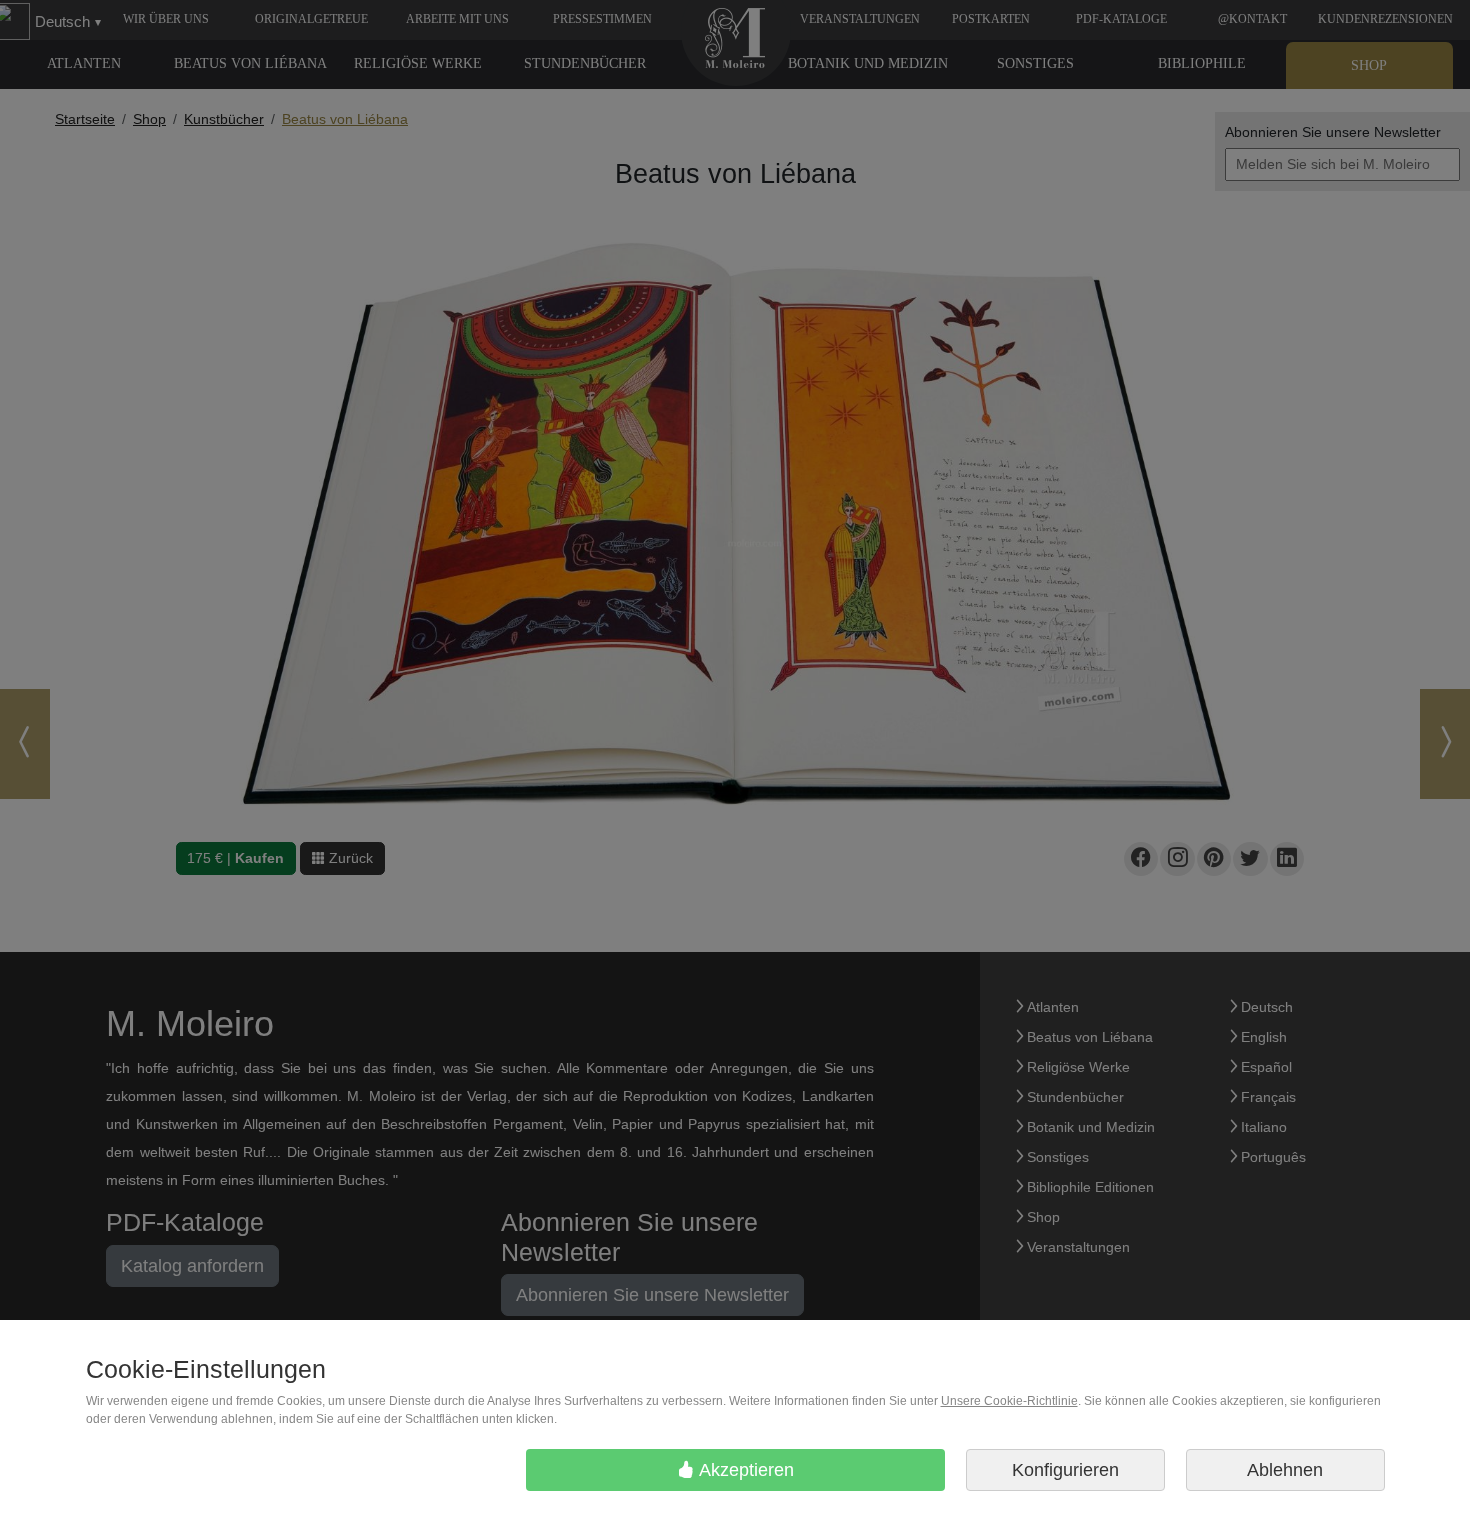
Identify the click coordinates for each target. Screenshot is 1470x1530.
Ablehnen (1285, 1470)
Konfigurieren (1065, 1470)
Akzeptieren (744, 1470)
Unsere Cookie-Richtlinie (1009, 1401)
